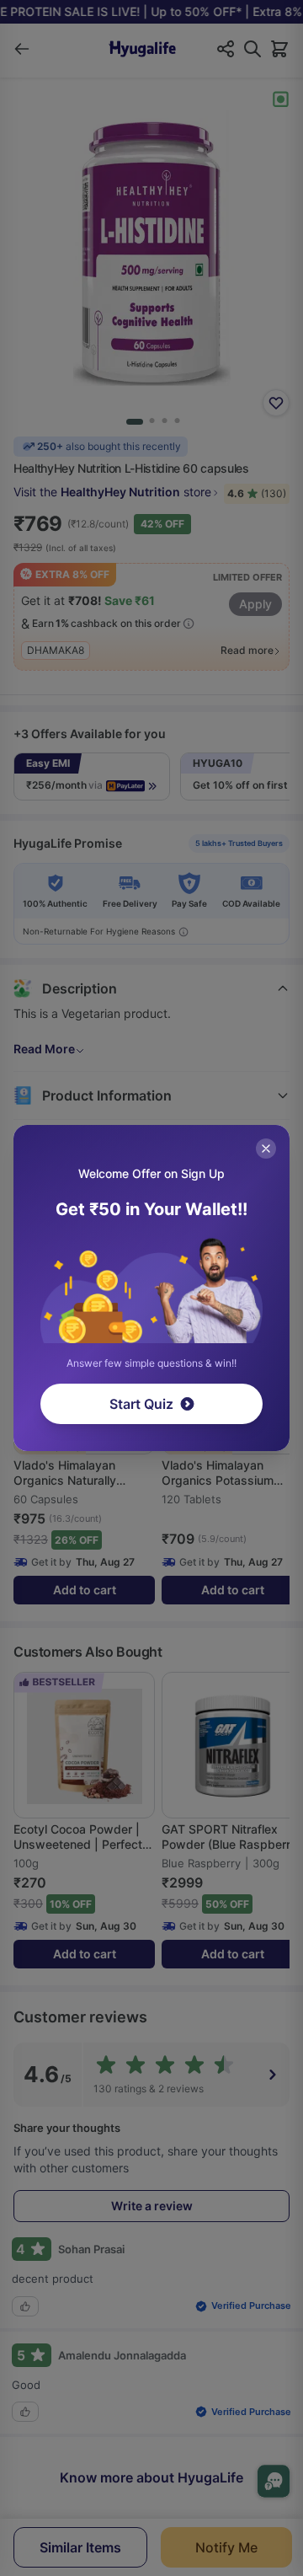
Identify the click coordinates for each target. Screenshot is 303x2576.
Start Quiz (141, 1404)
